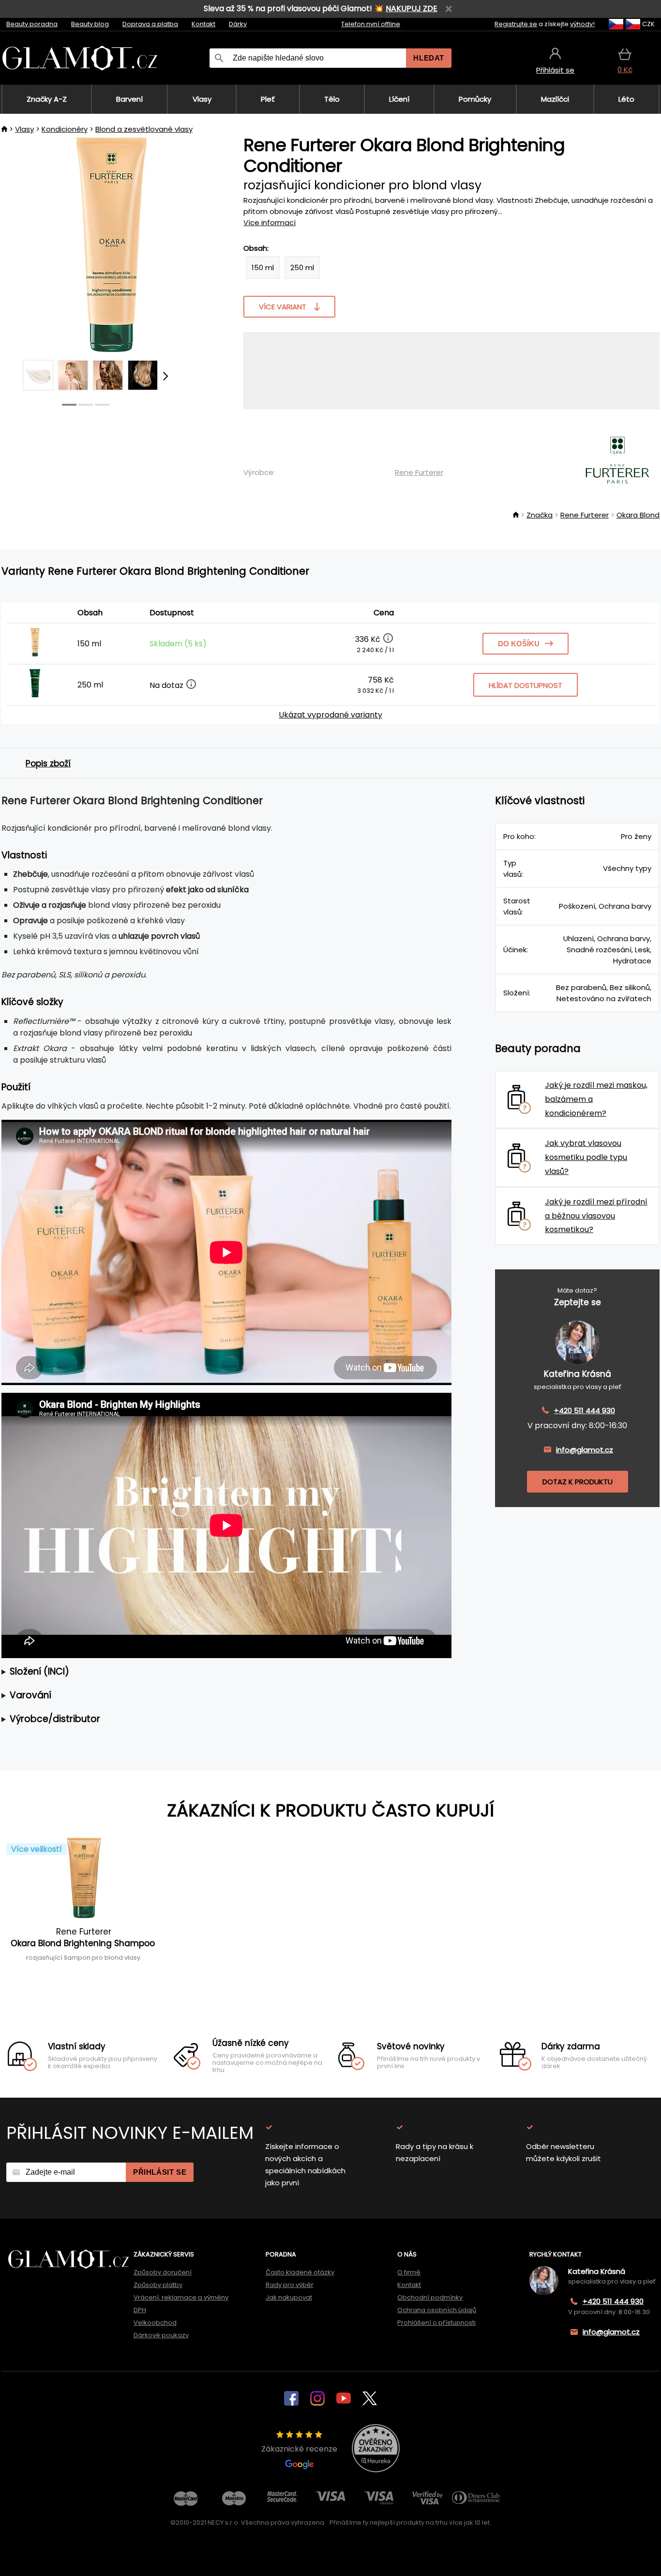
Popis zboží (48, 763)
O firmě (409, 2272)
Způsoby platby (158, 2285)
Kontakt (203, 24)
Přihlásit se (160, 2172)
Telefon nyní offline (371, 24)
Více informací (270, 222)
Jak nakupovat (289, 2297)
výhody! (582, 24)
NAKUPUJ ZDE (412, 8)
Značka (540, 515)
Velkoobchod (155, 2323)
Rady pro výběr (290, 2285)
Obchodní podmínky (430, 2297)
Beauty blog (90, 24)
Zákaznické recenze (299, 2449)
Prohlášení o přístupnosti (436, 2323)
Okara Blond (638, 515)
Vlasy (24, 129)
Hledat (429, 58)
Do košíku (519, 644)
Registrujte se (516, 24)
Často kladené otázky (300, 2272)
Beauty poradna (32, 24)
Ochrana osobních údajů (437, 2310)
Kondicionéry (65, 129)
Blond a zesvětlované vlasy (144, 129)
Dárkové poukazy (161, 2335)
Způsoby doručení (163, 2272)
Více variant (283, 307)
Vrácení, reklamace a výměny (181, 2297)
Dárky (238, 24)
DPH (140, 2310)
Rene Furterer (419, 472)
